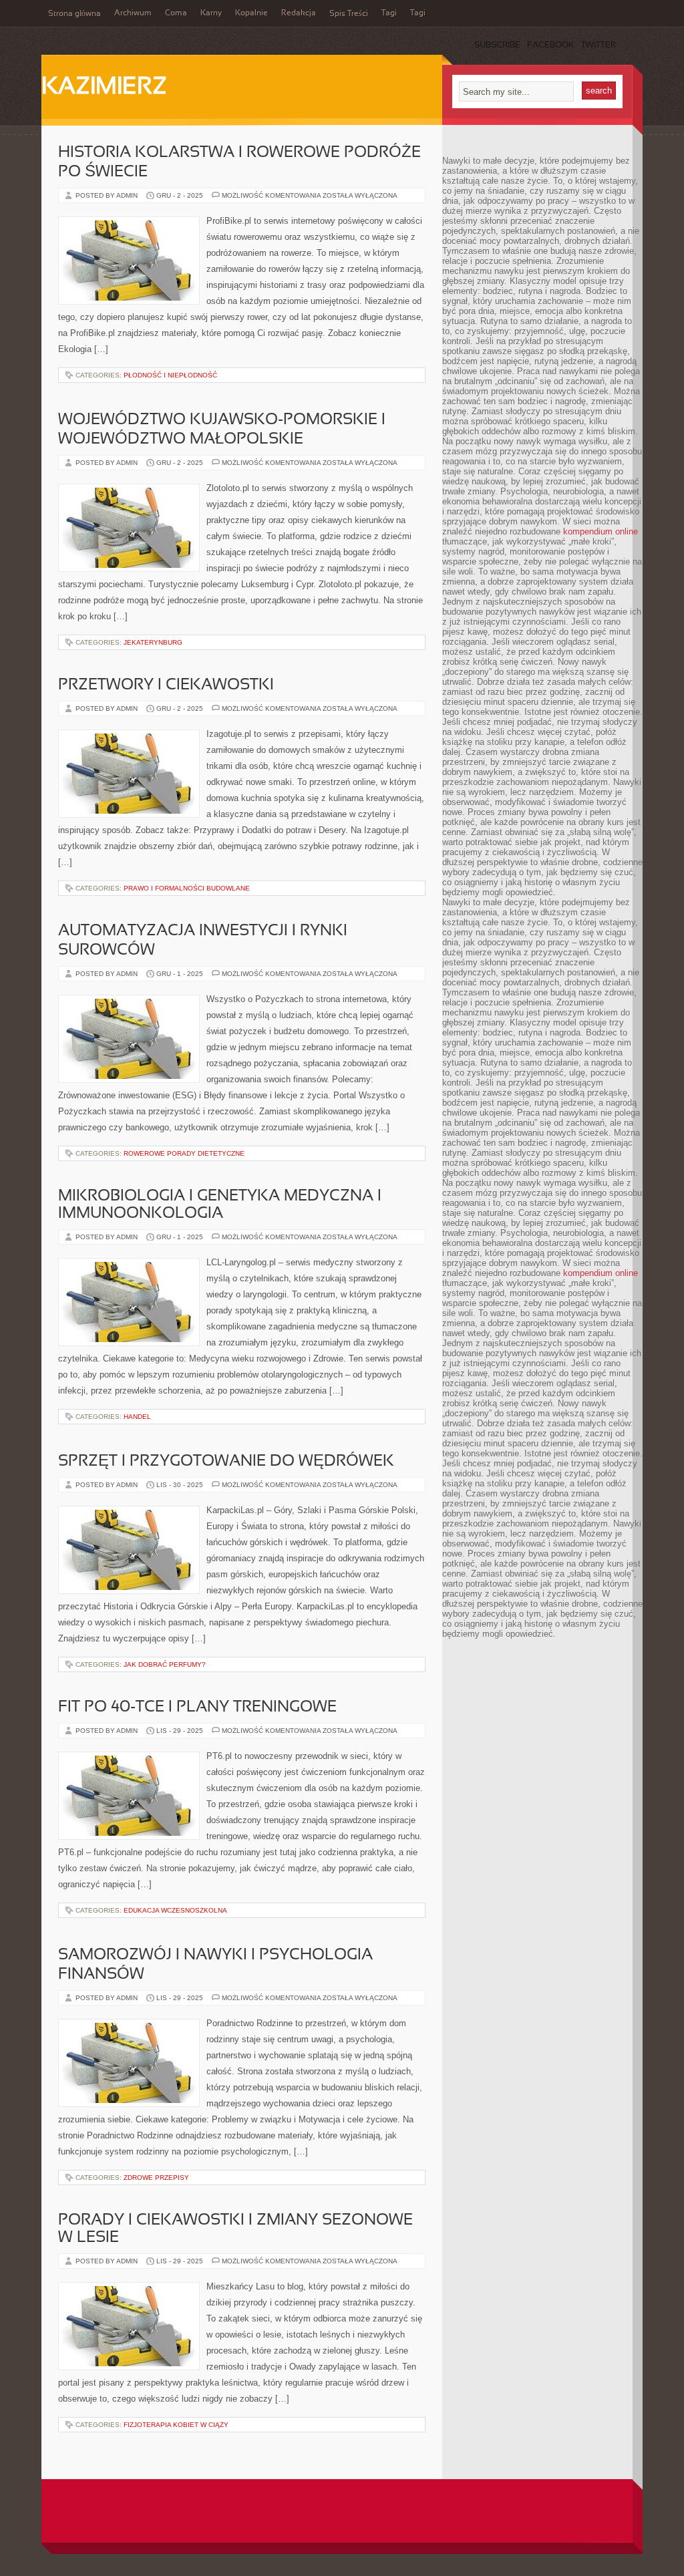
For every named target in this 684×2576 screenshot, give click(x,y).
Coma (176, 13)
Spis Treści (349, 14)
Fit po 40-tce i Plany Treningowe (197, 1708)
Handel (137, 1417)
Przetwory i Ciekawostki (166, 685)
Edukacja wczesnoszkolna (175, 1910)
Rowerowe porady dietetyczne (184, 1153)
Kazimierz (104, 88)
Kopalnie (251, 13)
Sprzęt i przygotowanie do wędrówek (226, 1462)
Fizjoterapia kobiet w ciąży (176, 2425)
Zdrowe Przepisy (156, 2178)
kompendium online (601, 531)
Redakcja (299, 13)
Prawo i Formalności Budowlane (187, 888)
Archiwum (133, 13)
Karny (211, 13)
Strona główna (74, 14)
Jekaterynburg (153, 642)
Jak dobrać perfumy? (165, 1664)
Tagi (389, 13)
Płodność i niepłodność (170, 375)
